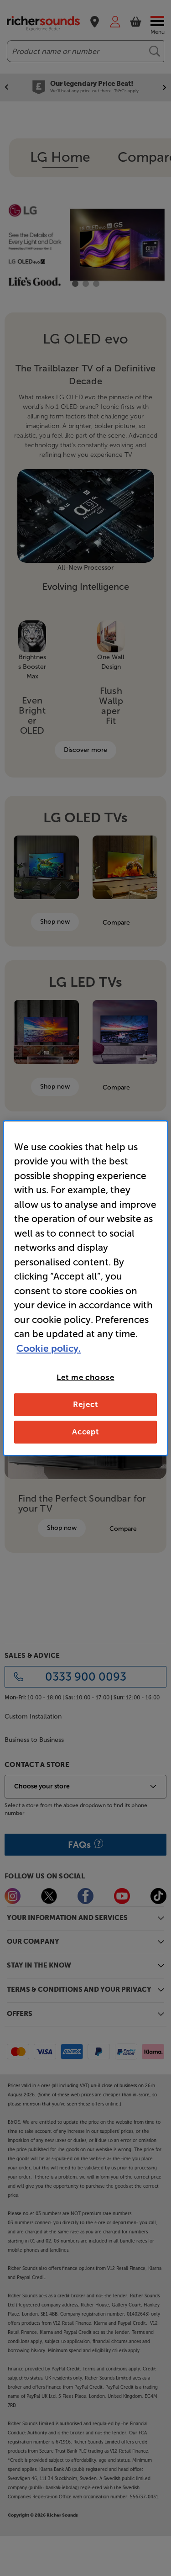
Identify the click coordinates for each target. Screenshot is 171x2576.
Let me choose (85, 1377)
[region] (85, 1288)
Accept (85, 1432)
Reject (85, 1404)
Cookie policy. (49, 1348)
